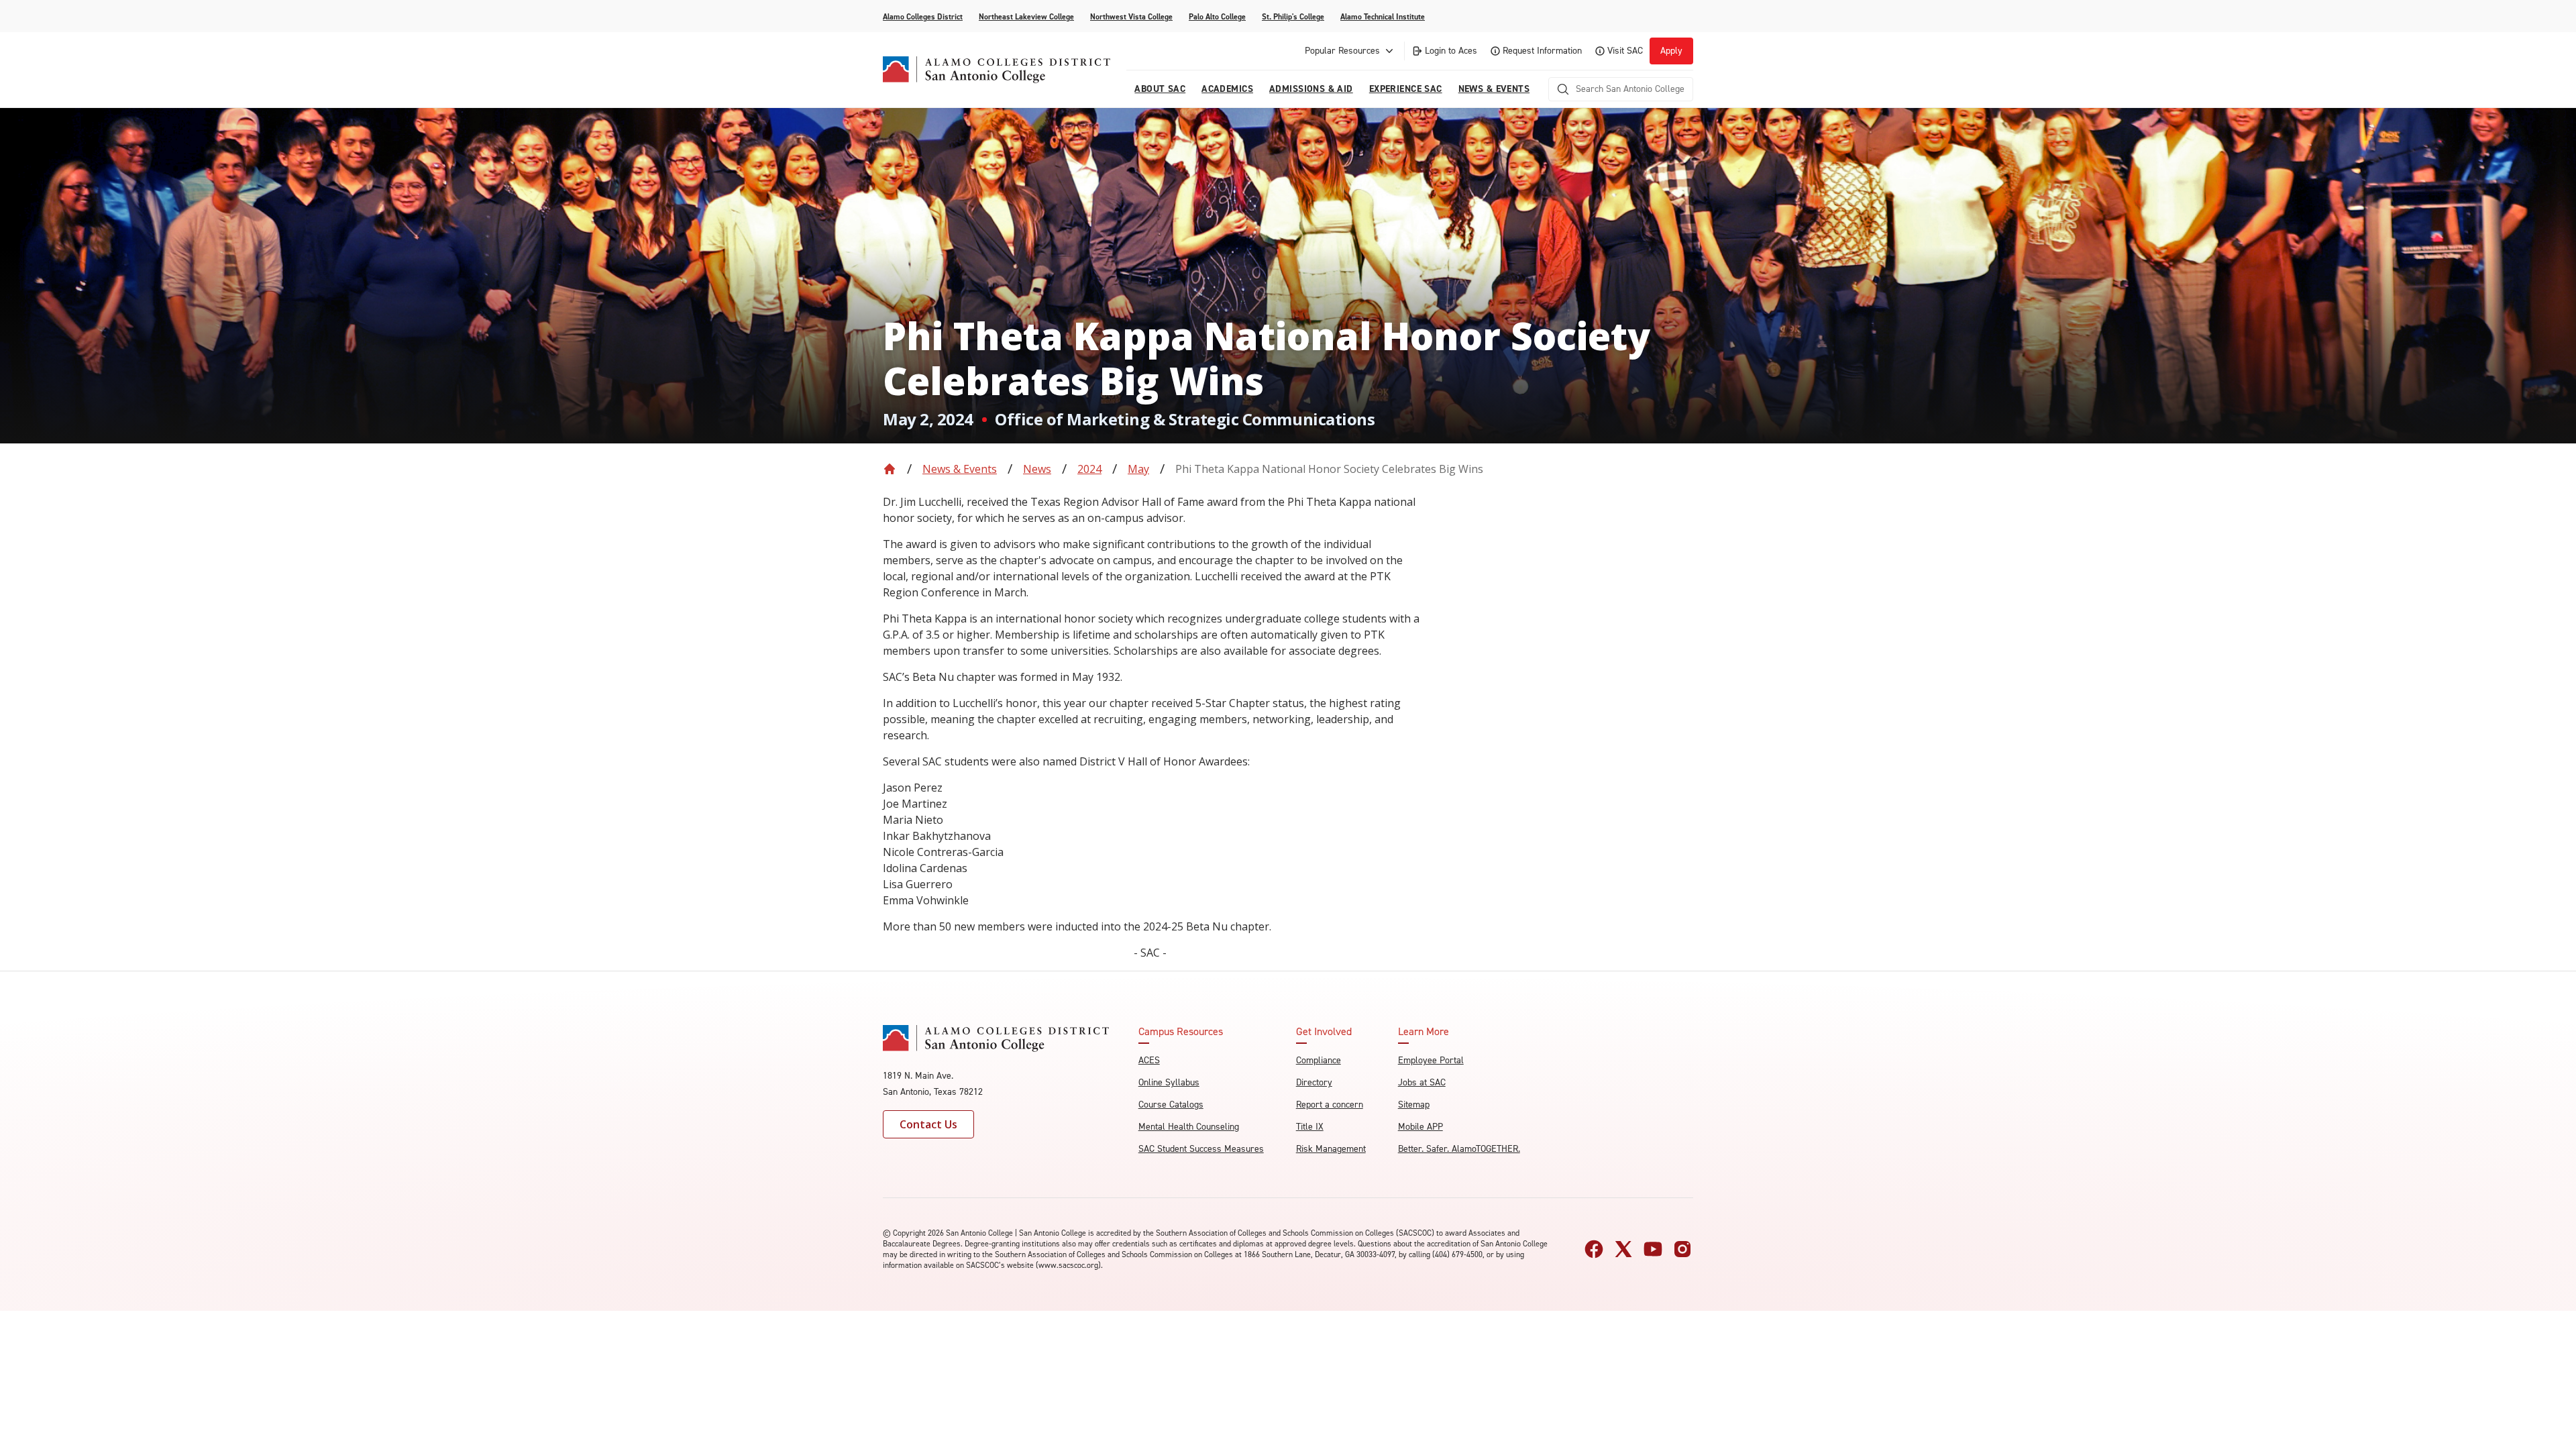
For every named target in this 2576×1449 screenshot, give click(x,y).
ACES (1149, 1060)
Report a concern (1330, 1105)
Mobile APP (1420, 1127)
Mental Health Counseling (1189, 1127)
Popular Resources (1342, 51)
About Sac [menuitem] (1160, 89)
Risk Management (1331, 1149)
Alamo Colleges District (923, 17)
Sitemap (1414, 1105)
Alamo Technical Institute (1383, 17)
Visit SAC (1625, 51)
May (1138, 469)
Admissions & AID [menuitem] (1311, 89)
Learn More (1424, 1032)
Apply (1671, 51)
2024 (1089, 469)
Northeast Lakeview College (1026, 17)
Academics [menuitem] (1227, 89)
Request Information (1542, 51)
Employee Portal (1431, 1060)
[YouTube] (1653, 1249)
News (1037, 469)
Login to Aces (1451, 51)
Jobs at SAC (1422, 1082)
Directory (1314, 1082)
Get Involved (1324, 1032)
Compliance (1319, 1060)
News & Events (960, 469)
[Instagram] (1682, 1249)
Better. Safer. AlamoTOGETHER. (1459, 1149)
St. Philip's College (1293, 17)
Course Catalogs (1171, 1105)
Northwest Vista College (1131, 17)
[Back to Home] (890, 469)
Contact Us (928, 1124)
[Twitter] (1623, 1249)
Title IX (1310, 1127)
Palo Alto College (1217, 17)
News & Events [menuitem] (1494, 89)
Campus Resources (1181, 1032)
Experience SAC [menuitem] (1406, 89)
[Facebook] (1594, 1249)
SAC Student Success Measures (1201, 1149)
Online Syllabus (1169, 1082)
